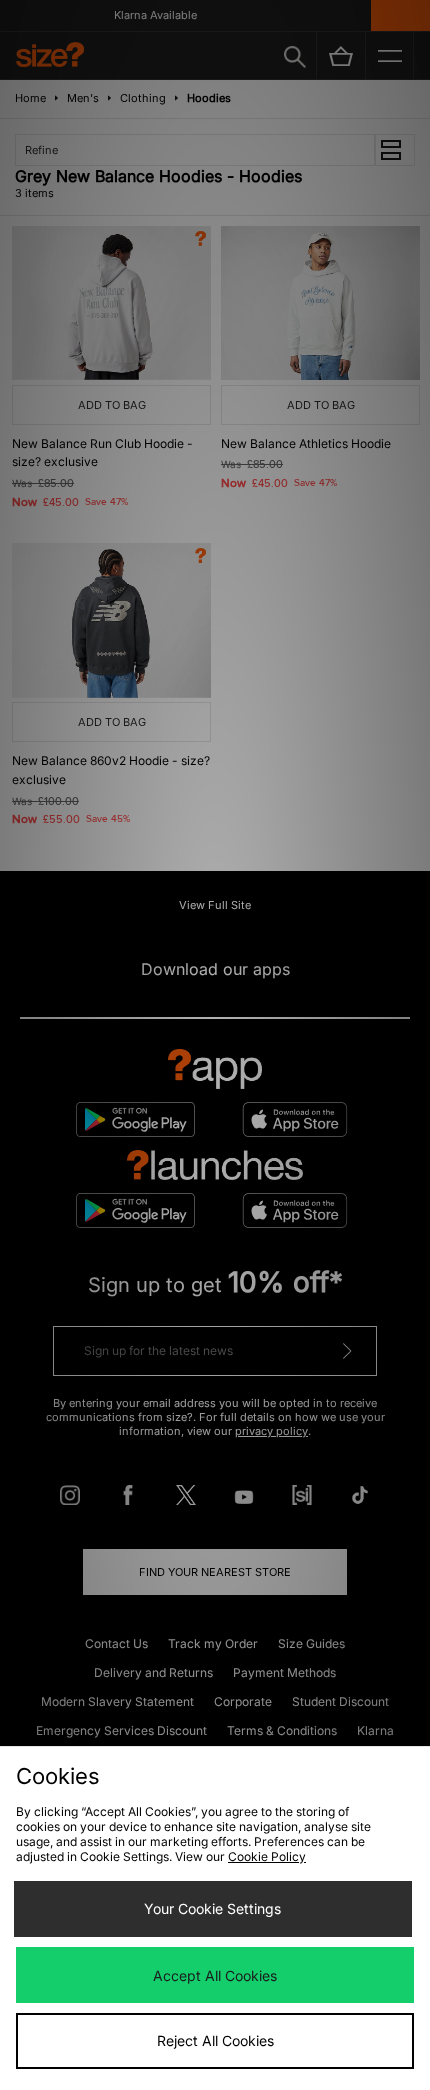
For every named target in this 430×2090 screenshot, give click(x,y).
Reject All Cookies (215, 2040)
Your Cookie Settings (212, 1908)
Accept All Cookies (215, 1975)
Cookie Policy (267, 1856)
